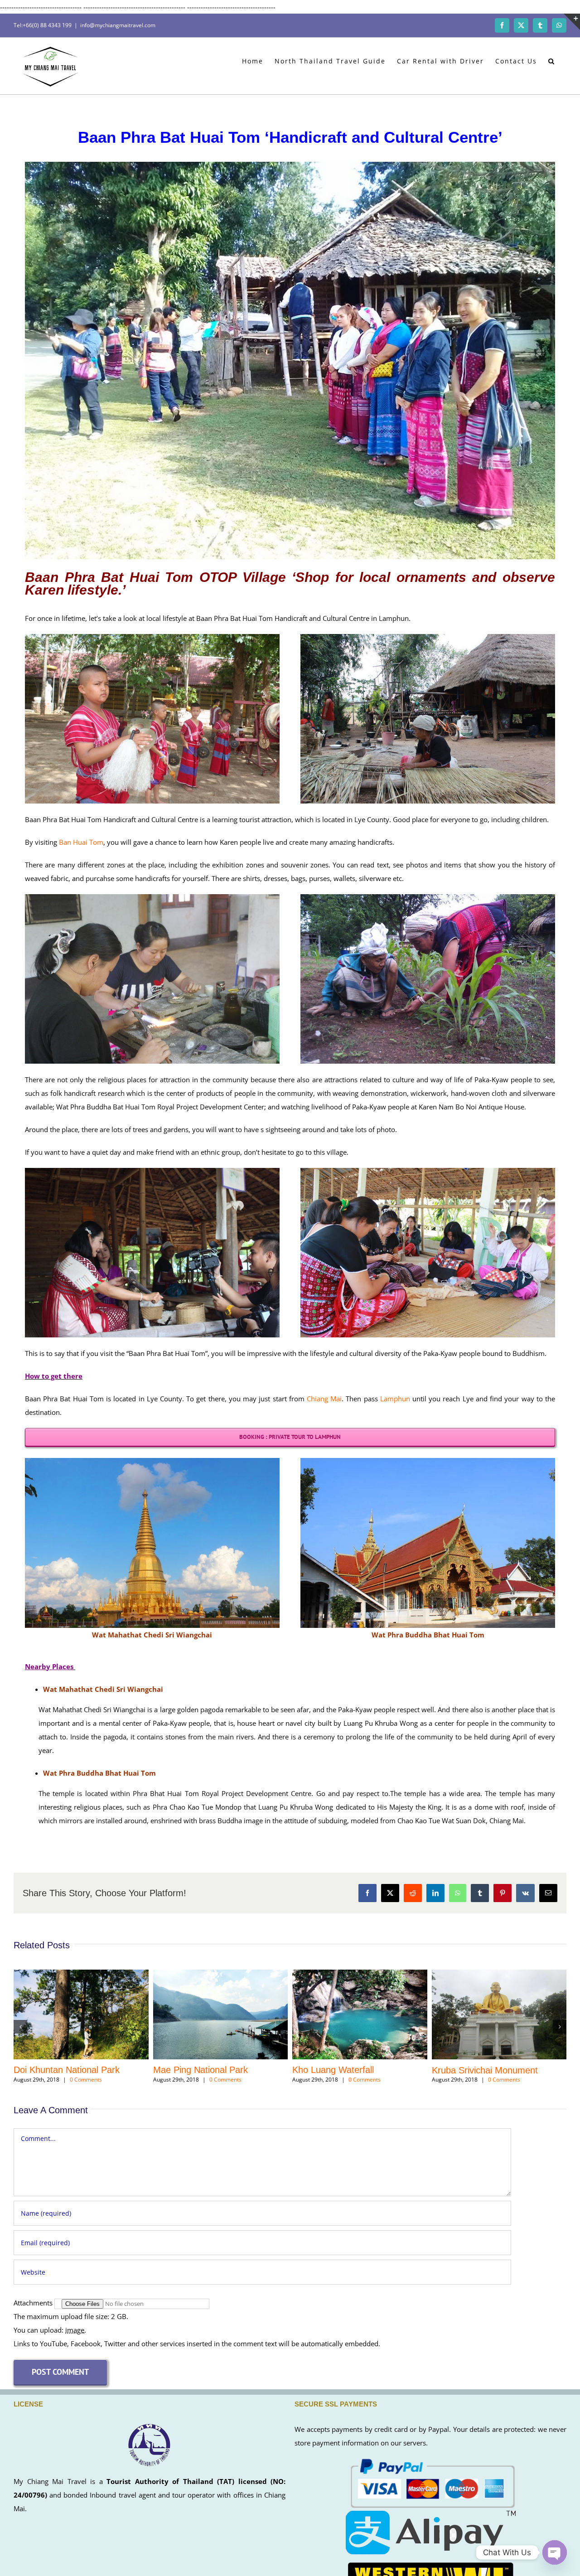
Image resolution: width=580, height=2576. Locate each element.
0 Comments (93, 2080)
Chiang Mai (324, 1399)
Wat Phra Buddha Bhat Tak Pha (363, 2070)
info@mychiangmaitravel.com (118, 25)
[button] (552, 60)
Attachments (34, 2303)
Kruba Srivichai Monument (213, 2070)
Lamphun (395, 1399)
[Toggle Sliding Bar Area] (572, 22)
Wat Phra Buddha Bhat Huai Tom (505, 2070)
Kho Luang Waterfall (61, 2070)
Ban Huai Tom (81, 842)
